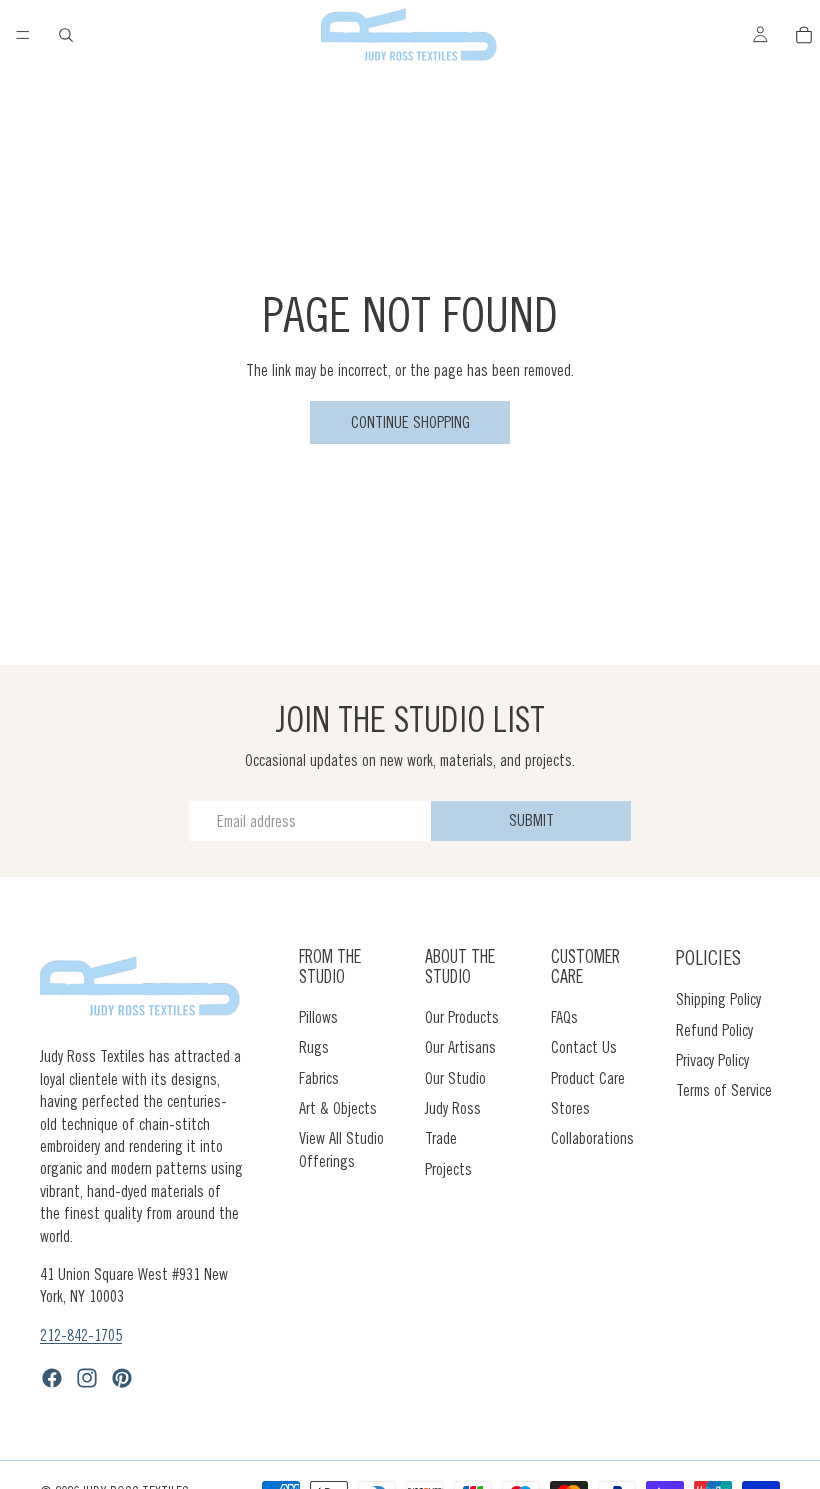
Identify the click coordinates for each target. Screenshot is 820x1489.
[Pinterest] (122, 1378)
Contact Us (584, 1047)
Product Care (588, 1077)
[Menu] (23, 35)
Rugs (314, 1047)
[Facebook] (52, 1378)
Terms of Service (724, 1090)
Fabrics (319, 1077)
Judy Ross (453, 1108)
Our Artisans (460, 1047)
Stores (570, 1108)
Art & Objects (338, 1108)
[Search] (66, 35)
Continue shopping (410, 422)
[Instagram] (87, 1378)
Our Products (462, 1016)
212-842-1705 (81, 1334)
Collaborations (592, 1138)
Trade (441, 1138)
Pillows (318, 1016)
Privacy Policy (712, 1060)
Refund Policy (714, 1029)
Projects (448, 1168)
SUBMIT (531, 820)
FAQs (564, 1016)
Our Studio (455, 1077)
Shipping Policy (718, 999)
